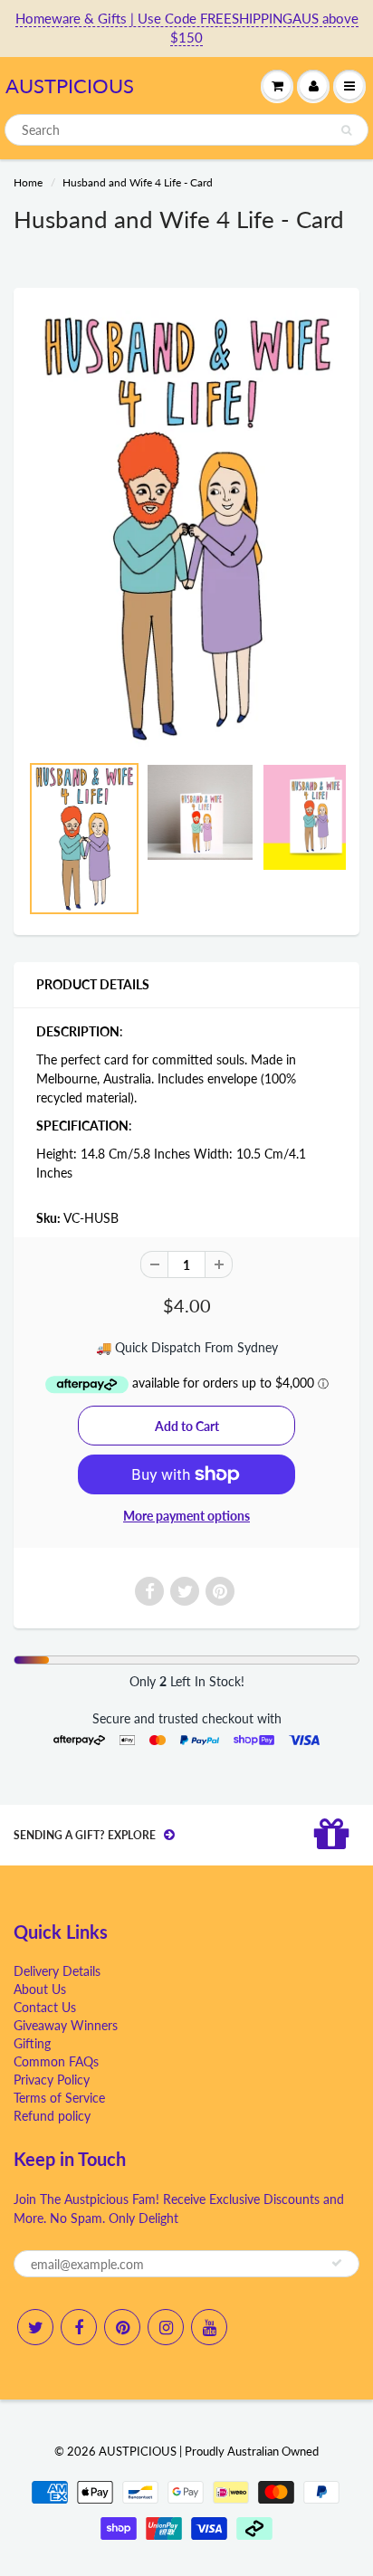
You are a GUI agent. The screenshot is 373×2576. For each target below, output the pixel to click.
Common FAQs (56, 2061)
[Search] (346, 130)
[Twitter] (35, 2327)
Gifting (32, 2043)
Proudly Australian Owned (252, 2451)
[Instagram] (166, 2327)
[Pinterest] (122, 2327)
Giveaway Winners (66, 2025)
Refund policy (52, 2116)
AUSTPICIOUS (70, 86)
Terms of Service (59, 2098)
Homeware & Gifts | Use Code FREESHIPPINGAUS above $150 (187, 28)
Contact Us (45, 2007)
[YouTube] (209, 2327)
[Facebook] (79, 2327)
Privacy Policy (52, 2080)
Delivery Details (57, 1971)
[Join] (337, 2263)
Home (28, 182)
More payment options (186, 1516)
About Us (40, 1989)
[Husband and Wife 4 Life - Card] (186, 529)
